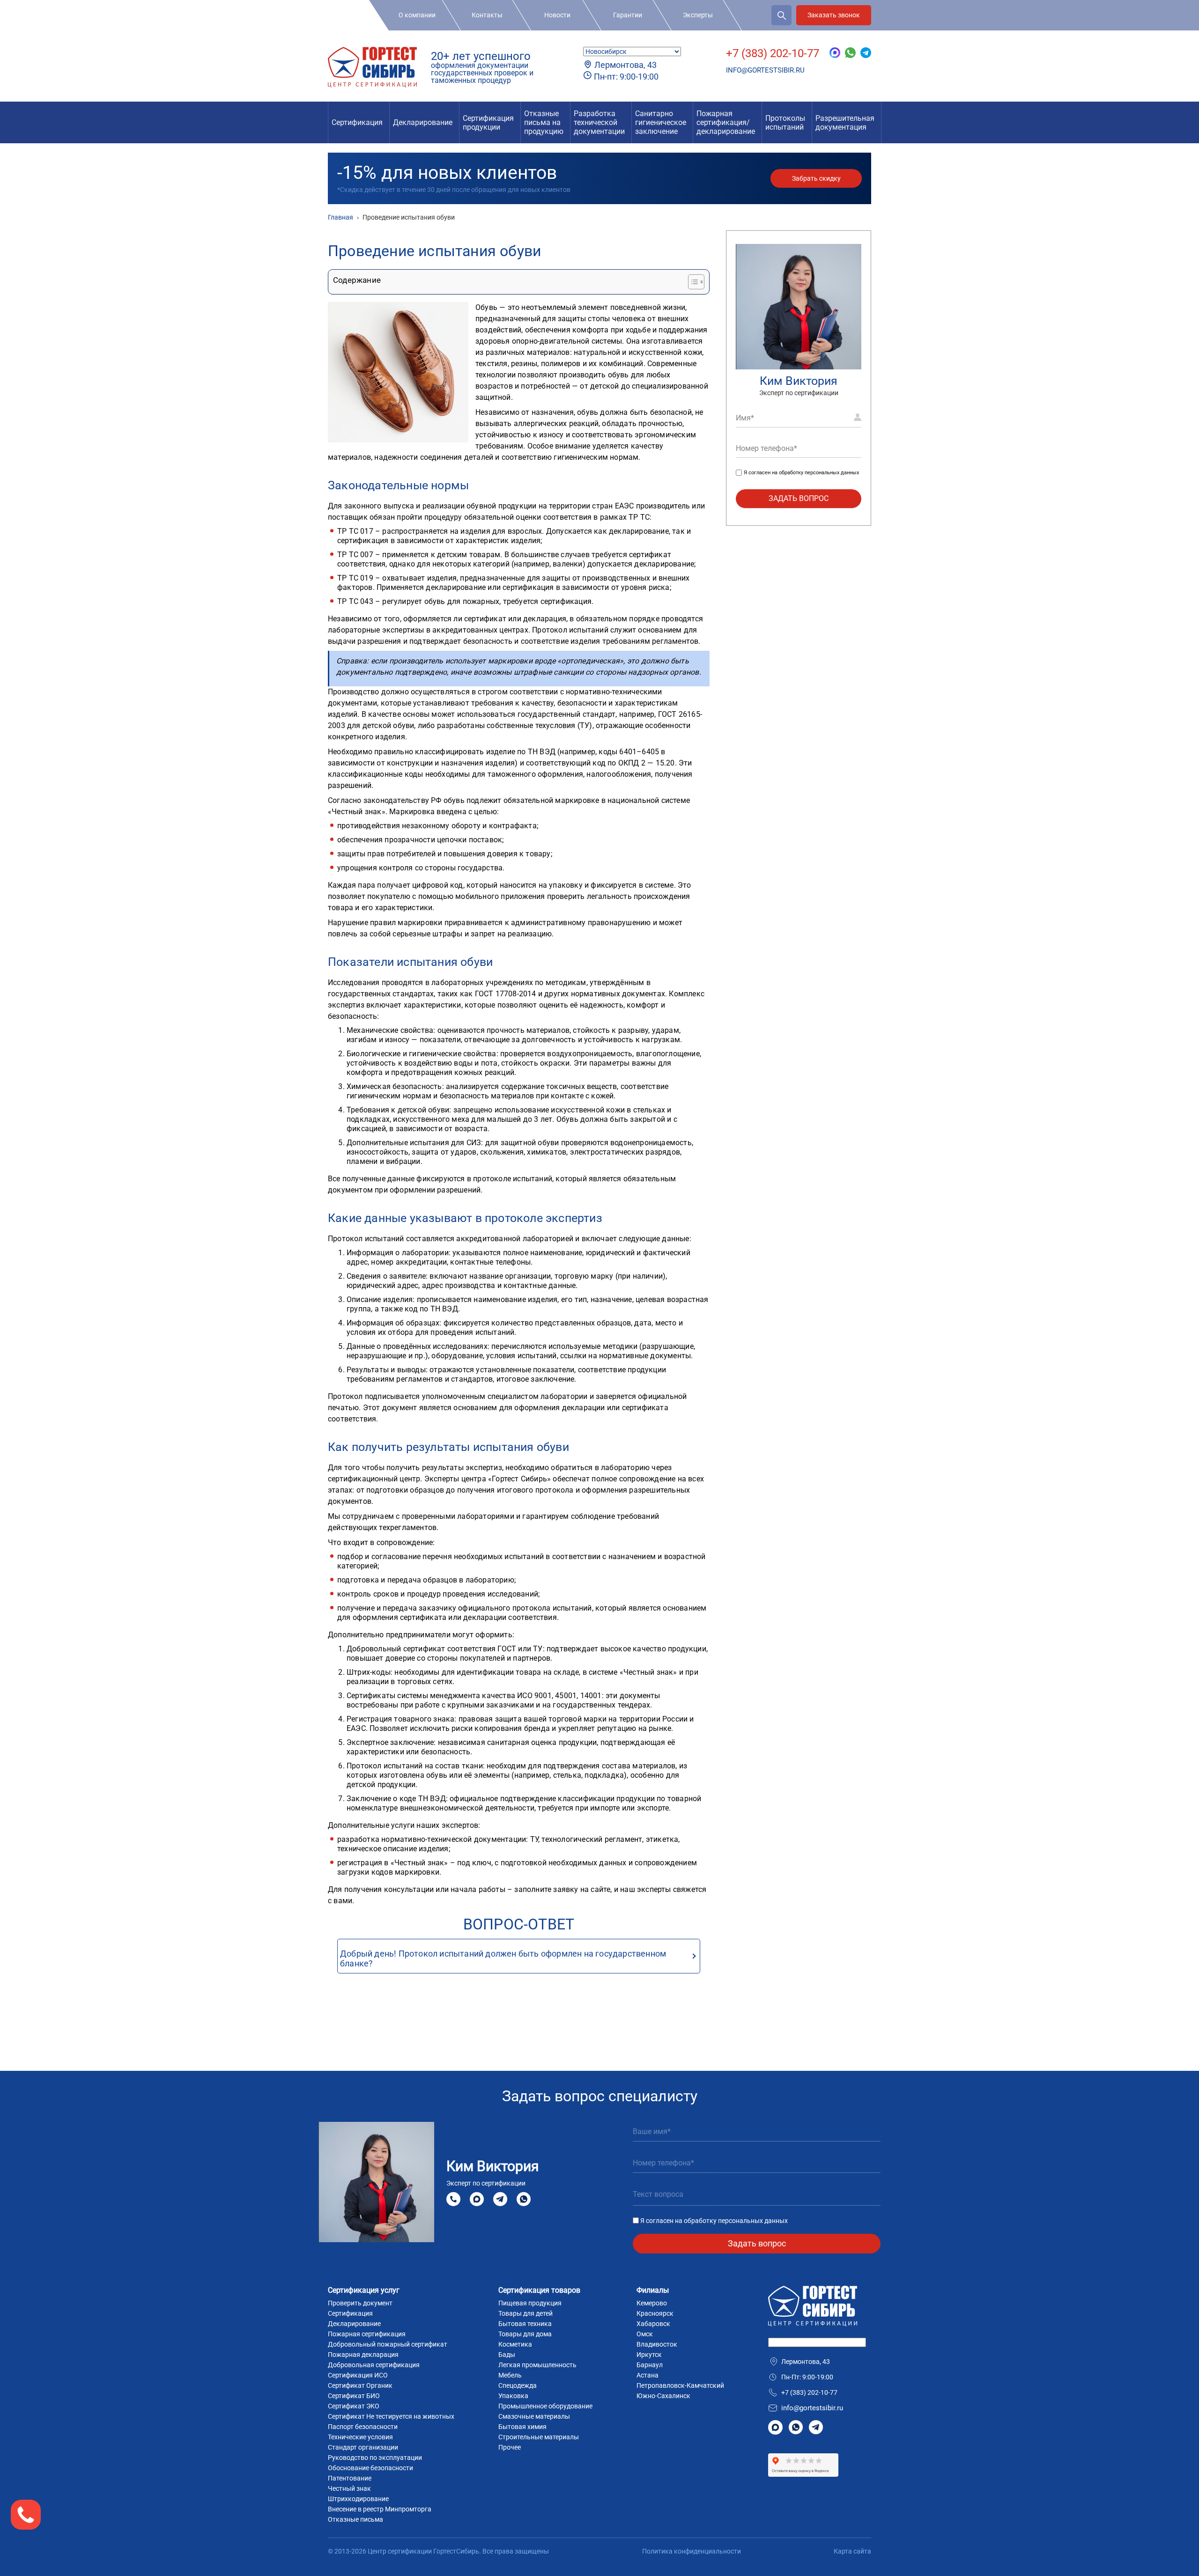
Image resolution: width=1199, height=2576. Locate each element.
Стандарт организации (363, 2447)
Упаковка (513, 2396)
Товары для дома (525, 2334)
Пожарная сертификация (367, 2334)
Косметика (515, 2344)
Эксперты (698, 15)
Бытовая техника (525, 2324)
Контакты (487, 15)
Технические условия (360, 2437)
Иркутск (649, 2355)
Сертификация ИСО (358, 2375)
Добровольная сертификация (374, 2365)
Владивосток (657, 2344)
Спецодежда (518, 2385)
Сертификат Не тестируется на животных (391, 2416)
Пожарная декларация (363, 2355)
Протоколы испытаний (785, 123)
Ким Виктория (799, 381)
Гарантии (628, 15)
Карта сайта (852, 2551)
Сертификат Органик (360, 2385)
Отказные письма (355, 2519)
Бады (507, 2355)
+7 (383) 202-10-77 (773, 53)
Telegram (500, 2199)
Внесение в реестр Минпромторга (380, 2509)
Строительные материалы (539, 2437)
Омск (645, 2334)
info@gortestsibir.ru (765, 70)
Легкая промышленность (537, 2365)
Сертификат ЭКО (354, 2406)
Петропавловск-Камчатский (680, 2385)
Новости (557, 15)
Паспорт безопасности (363, 2427)
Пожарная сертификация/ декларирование (726, 122)
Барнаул (650, 2365)
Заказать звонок (834, 15)
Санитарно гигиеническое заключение (661, 122)
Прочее (510, 2447)
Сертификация (357, 122)
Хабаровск (653, 2324)
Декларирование (423, 122)
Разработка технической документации (599, 122)
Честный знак (349, 2488)
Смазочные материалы (534, 2416)
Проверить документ (360, 2303)
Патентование (350, 2478)
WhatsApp (524, 2199)
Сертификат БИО (354, 2396)
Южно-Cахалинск (663, 2396)
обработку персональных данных (819, 473)
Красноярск (655, 2313)
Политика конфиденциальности (692, 2551)
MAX (477, 2199)
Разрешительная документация (845, 123)
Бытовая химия (522, 2427)
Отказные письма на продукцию (544, 122)
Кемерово (652, 2303)
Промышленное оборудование (545, 2406)
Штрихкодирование (358, 2499)
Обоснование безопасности (370, 2468)
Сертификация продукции (488, 123)
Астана (648, 2375)
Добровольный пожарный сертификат (388, 2344)
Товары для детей (525, 2313)
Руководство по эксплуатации (375, 2458)
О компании (417, 15)
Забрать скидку (816, 178)
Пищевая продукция (530, 2303)
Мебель (510, 2375)
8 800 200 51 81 (453, 2199)
